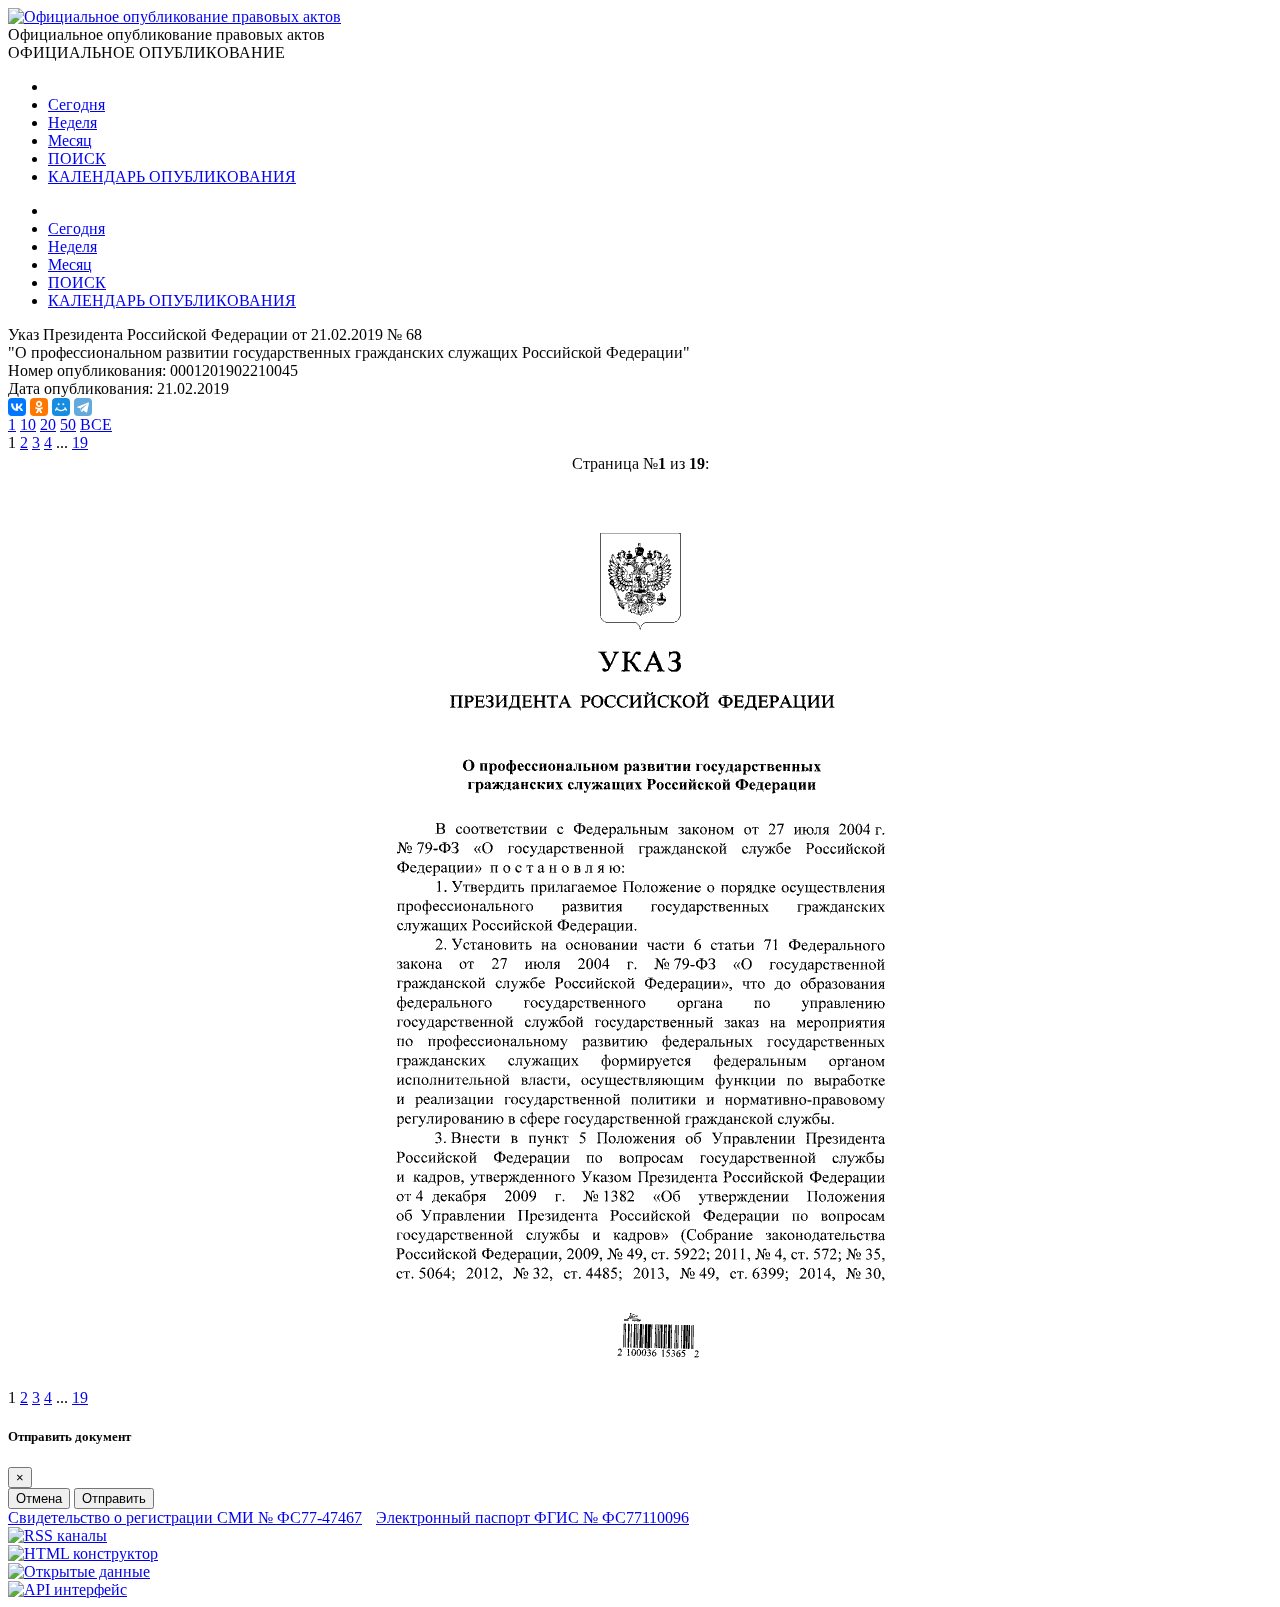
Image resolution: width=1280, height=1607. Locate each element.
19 (80, 442)
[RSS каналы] (57, 1535)
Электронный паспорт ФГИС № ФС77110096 (532, 1517)
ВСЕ (96, 424)
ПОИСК (77, 158)
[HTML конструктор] (83, 1553)
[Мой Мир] (61, 407)
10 (28, 424)
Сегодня (76, 104)
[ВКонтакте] (17, 407)
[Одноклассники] (39, 407)
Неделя (72, 122)
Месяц (70, 140)
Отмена (39, 1498)
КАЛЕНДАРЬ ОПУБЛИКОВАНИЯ (172, 176)
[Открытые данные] (79, 1571)
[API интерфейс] (67, 1589)
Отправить (114, 1498)
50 (68, 424)
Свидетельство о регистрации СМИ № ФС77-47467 (185, 1517)
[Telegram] (83, 407)
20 (48, 424)
